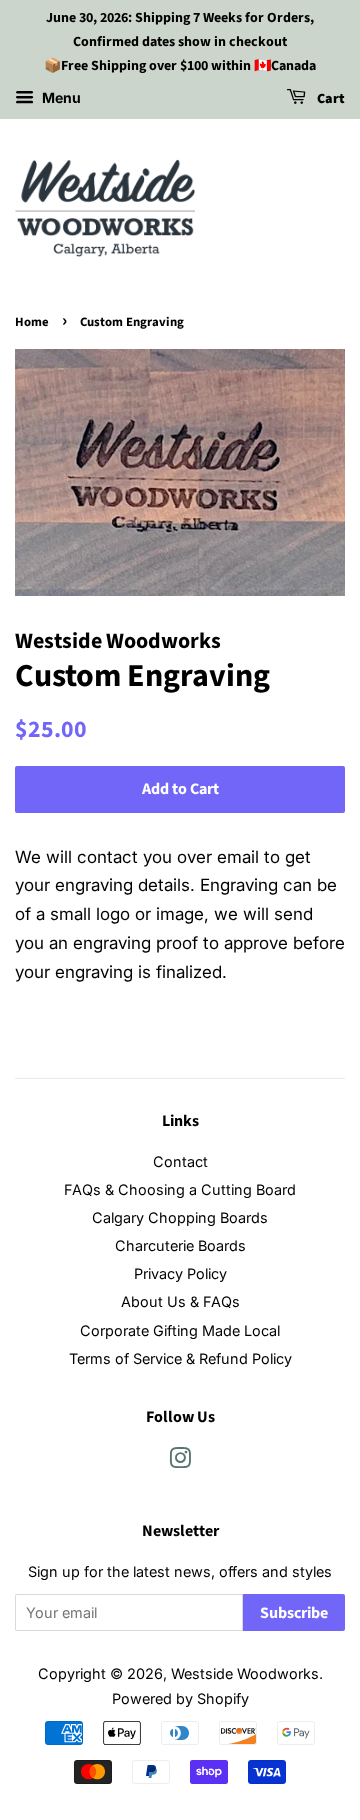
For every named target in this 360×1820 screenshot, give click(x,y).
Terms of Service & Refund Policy (180, 1358)
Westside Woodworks (245, 1673)
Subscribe (294, 1613)
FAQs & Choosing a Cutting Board (180, 1189)
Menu (60, 98)
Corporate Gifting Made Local (180, 1330)
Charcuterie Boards (180, 1245)
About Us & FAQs (180, 1301)
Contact (180, 1161)
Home (32, 322)
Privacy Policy (180, 1273)
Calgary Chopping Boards (180, 1217)
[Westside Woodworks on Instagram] (180, 1461)
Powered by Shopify (180, 1698)
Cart (329, 100)
